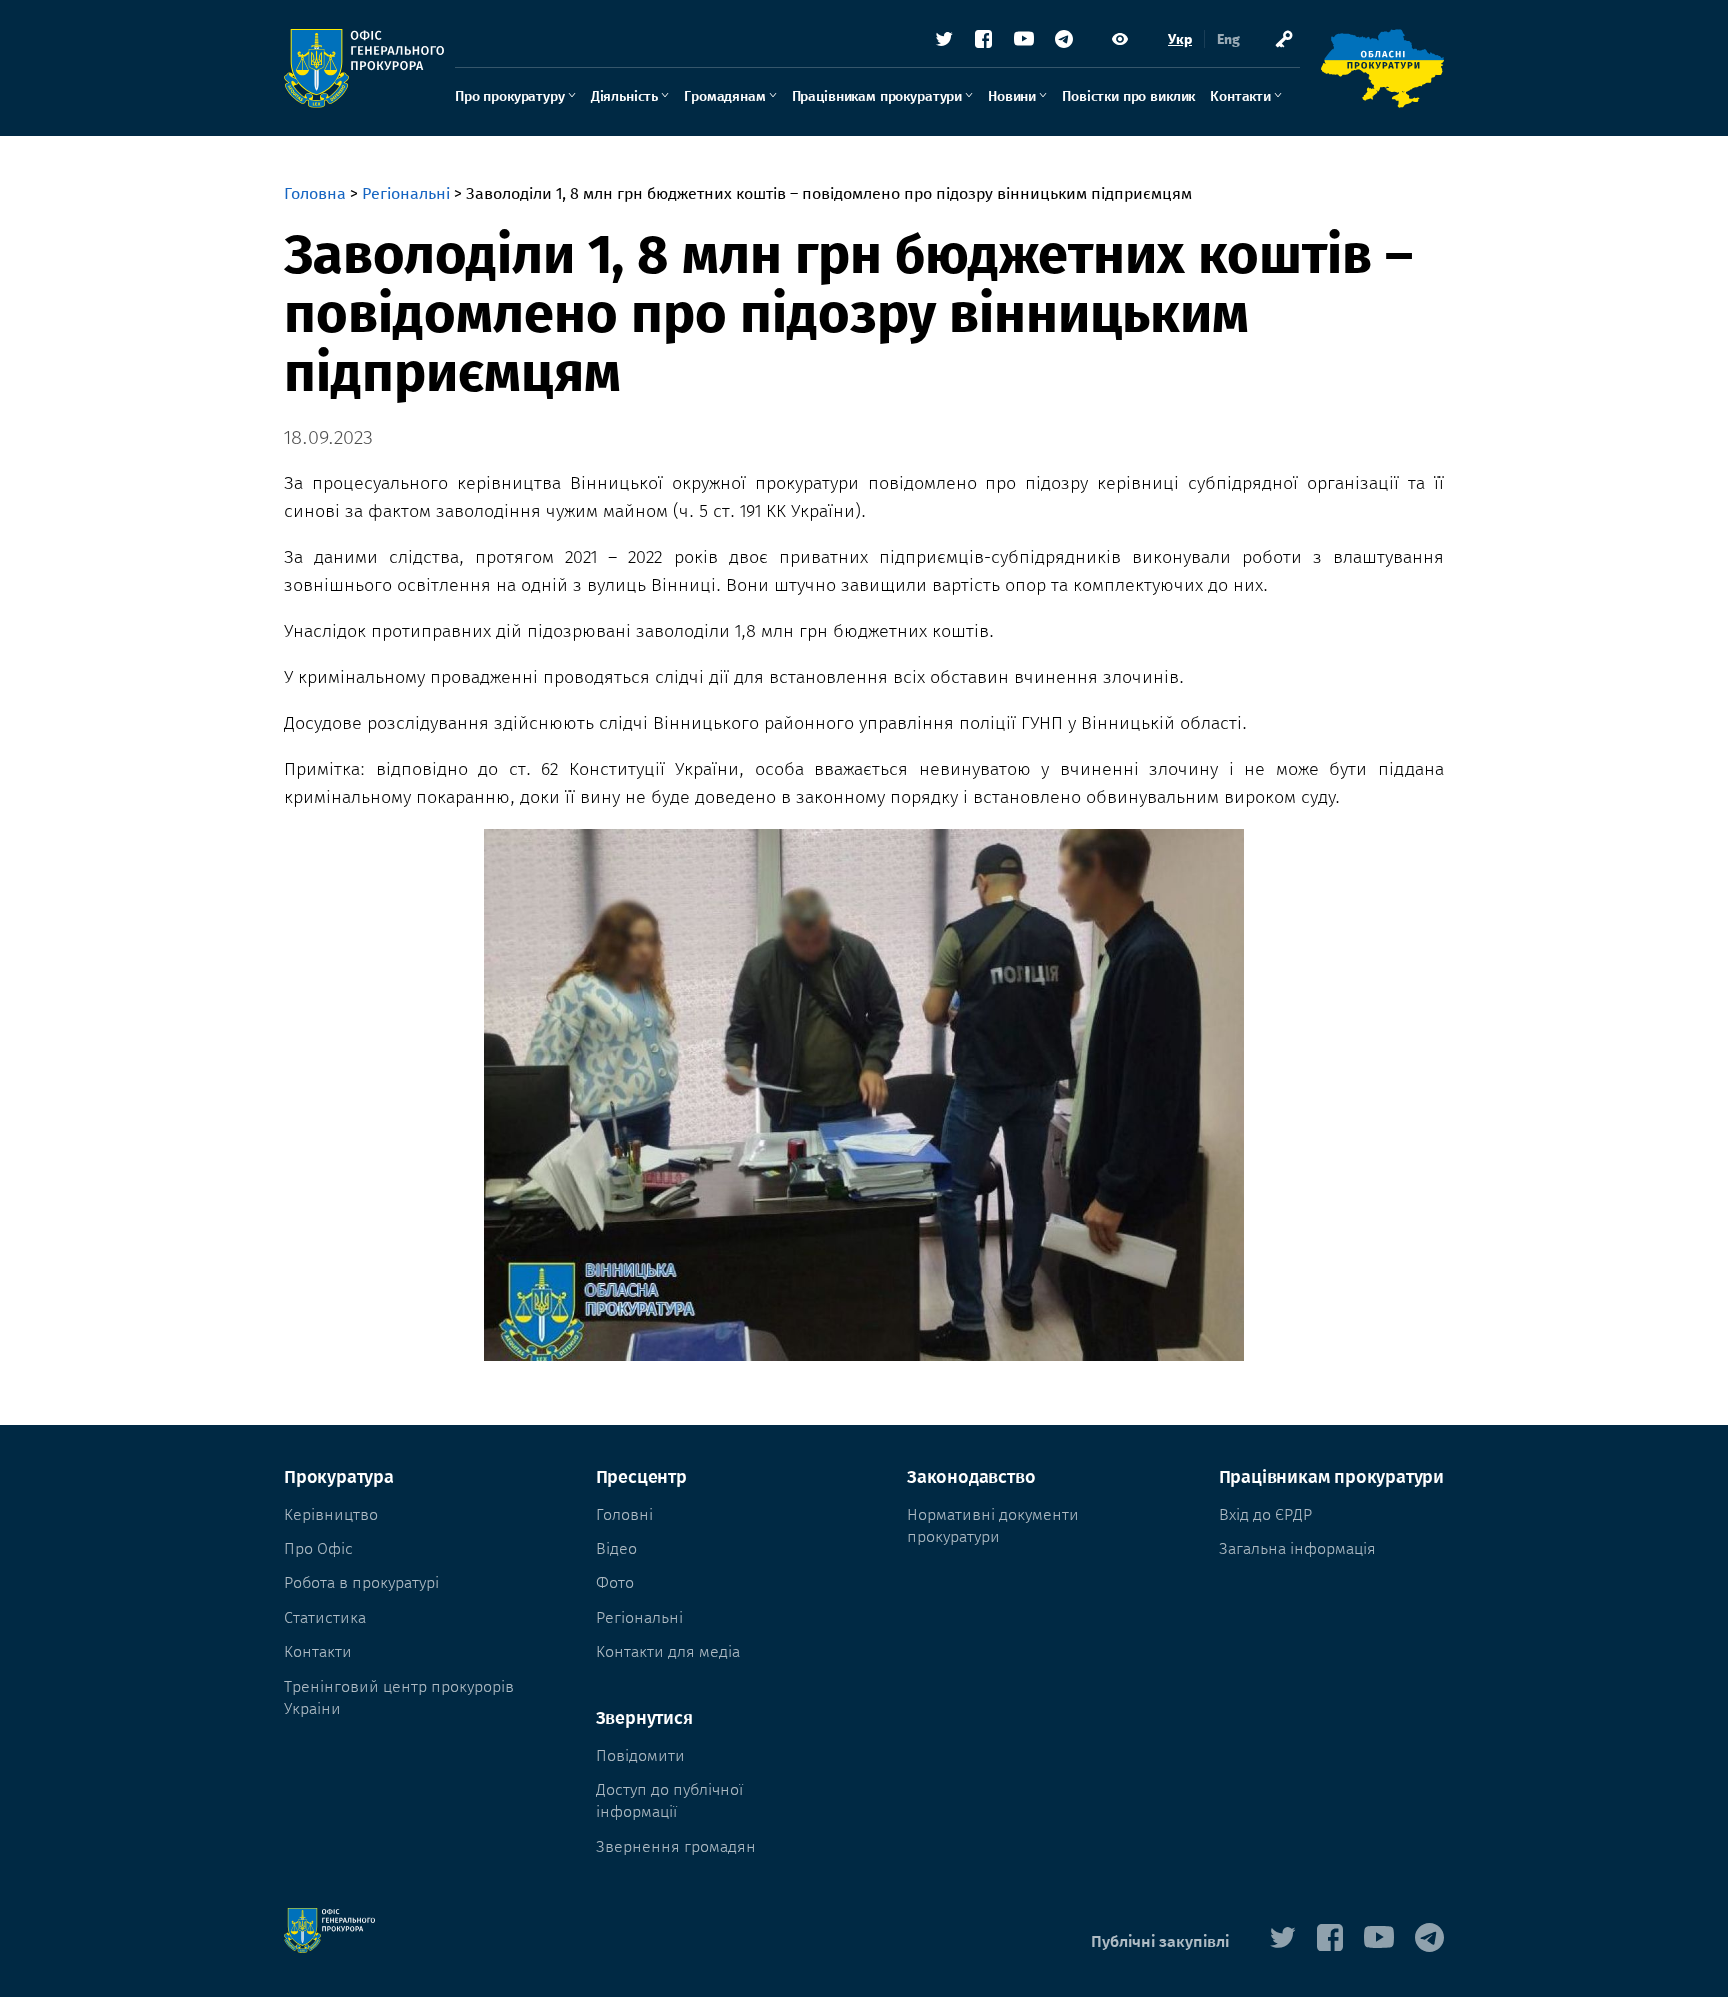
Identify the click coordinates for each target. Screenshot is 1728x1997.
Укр (1180, 39)
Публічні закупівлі (1160, 1941)
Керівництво (331, 1514)
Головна (315, 193)
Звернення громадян (676, 1846)
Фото (615, 1582)
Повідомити (640, 1755)
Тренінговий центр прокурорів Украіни (399, 1697)
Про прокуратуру (510, 96)
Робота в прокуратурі (361, 1582)
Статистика (325, 1617)
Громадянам (724, 96)
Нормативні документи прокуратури (993, 1525)
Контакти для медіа (668, 1651)
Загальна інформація (1297, 1548)
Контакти (1240, 96)
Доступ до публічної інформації (669, 1800)
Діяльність (624, 96)
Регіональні (406, 193)
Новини (1012, 96)
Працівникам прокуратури (877, 96)
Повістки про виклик (1128, 96)
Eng (1228, 39)
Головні (624, 1514)
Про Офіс (318, 1548)
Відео (616, 1548)
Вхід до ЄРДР (1265, 1514)
